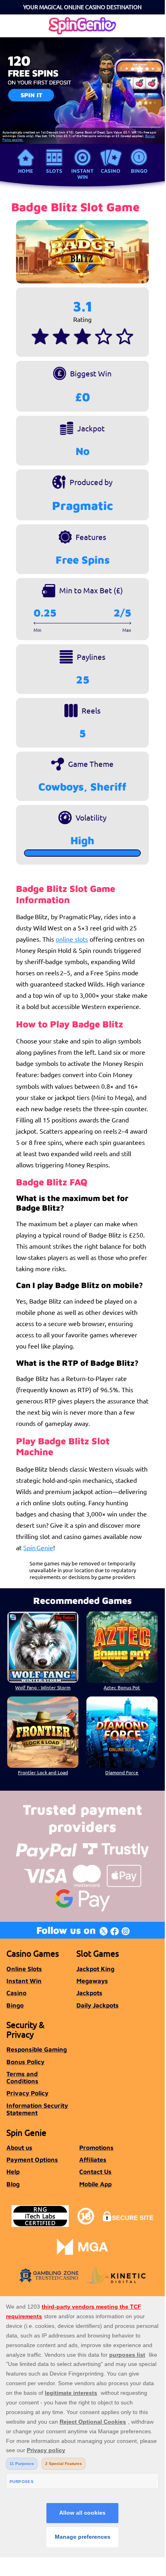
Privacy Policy (27, 2093)
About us (19, 2147)
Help (13, 2172)
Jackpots (89, 1993)
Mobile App (95, 2184)
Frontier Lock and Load (43, 1772)
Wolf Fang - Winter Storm (43, 1687)
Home (26, 171)
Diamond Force (122, 1772)
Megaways (92, 1981)
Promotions (96, 2147)
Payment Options (32, 2159)
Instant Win (82, 174)
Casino (111, 171)
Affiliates (93, 2159)
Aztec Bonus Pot (122, 1687)
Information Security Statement (37, 2109)
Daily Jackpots (98, 2005)
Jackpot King (95, 1969)
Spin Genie (38, 1547)
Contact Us (95, 2172)
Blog (13, 2184)
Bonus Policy (25, 2062)
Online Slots (24, 1969)
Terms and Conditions (22, 2077)
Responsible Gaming (37, 2049)
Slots (54, 171)
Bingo (139, 171)
